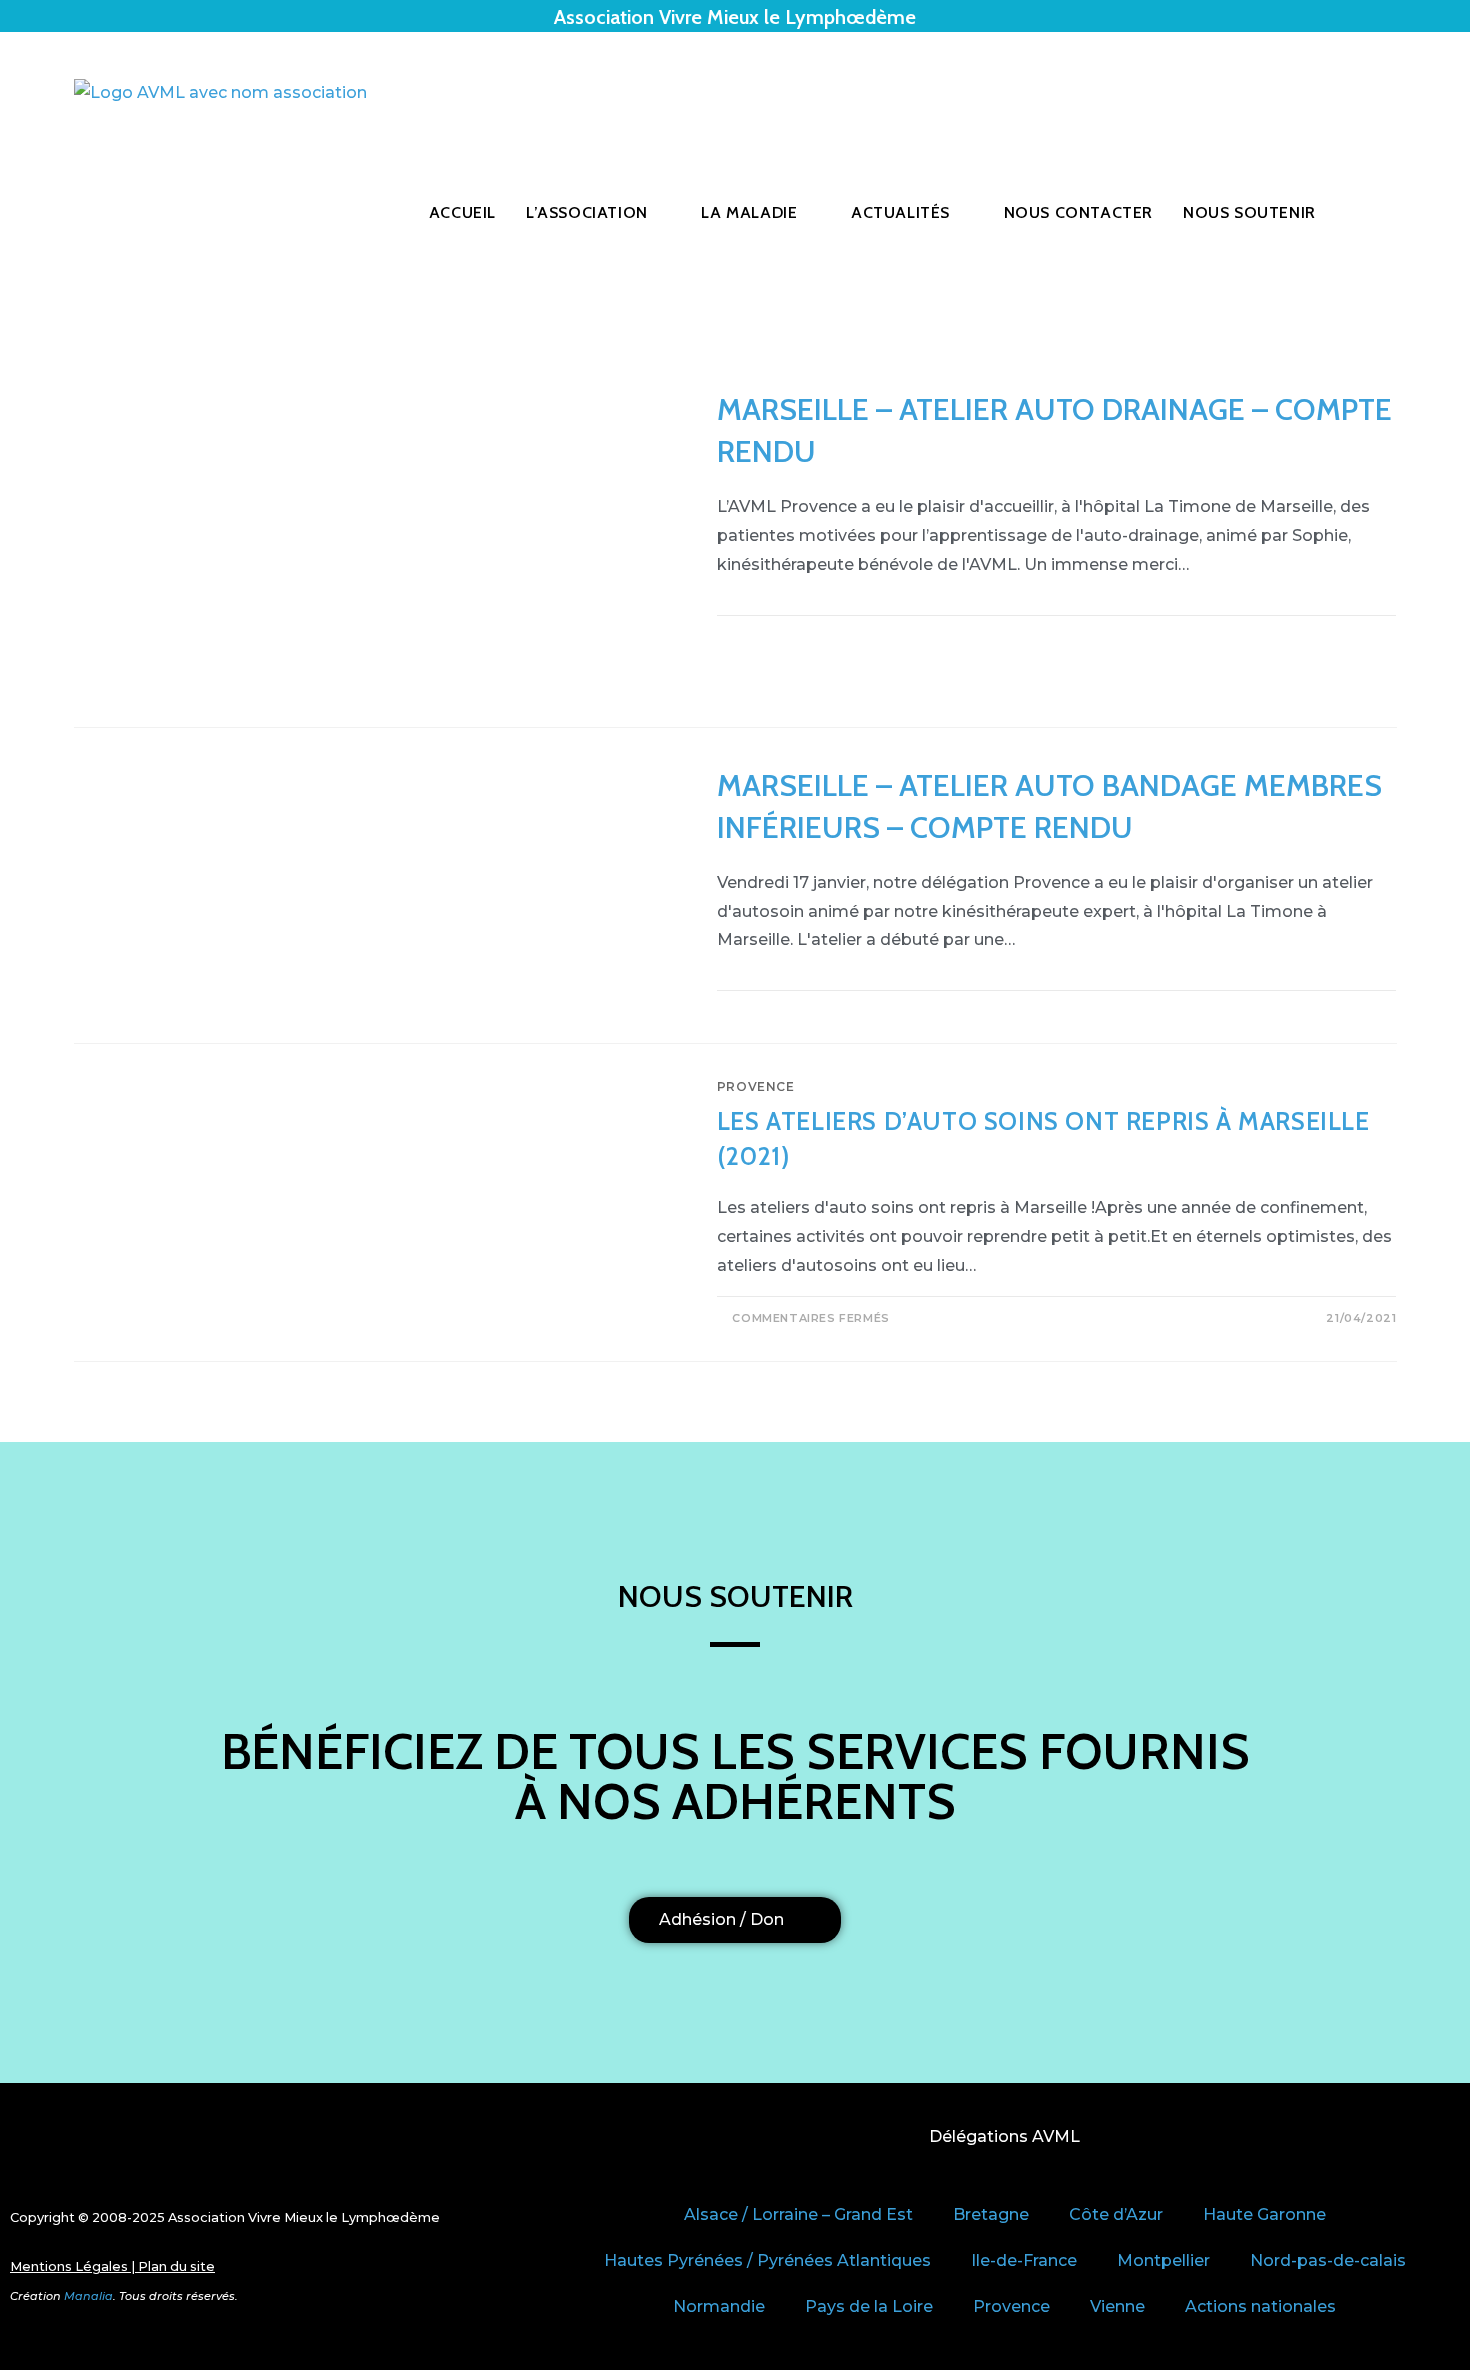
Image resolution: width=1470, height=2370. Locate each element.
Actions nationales (1260, 2306)
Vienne (1117, 2306)
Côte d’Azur (1116, 2214)
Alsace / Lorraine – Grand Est (798, 2214)
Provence (756, 1086)
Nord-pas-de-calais (1328, 2260)
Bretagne (991, 2214)
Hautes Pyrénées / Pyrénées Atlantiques (767, 2260)
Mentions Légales (69, 2266)
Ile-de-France (1024, 2260)
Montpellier (1163, 2260)
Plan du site (176, 2266)
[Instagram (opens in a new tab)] (1391, 93)
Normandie (719, 2306)
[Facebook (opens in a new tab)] (1363, 93)
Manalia (88, 2296)
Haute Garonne (1264, 2214)
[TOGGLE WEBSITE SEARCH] (1376, 213)
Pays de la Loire (869, 2306)
